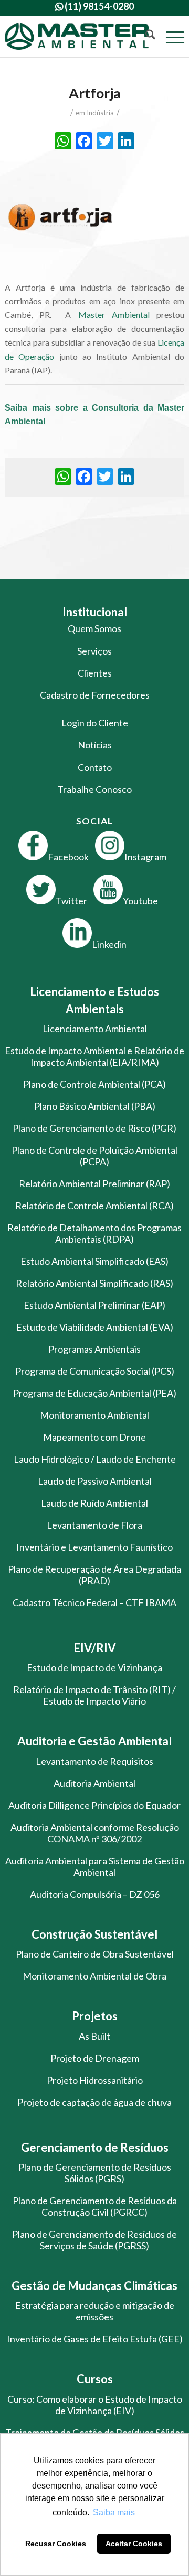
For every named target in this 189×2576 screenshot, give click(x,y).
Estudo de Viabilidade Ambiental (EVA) (95, 1327)
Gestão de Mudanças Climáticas (94, 2286)
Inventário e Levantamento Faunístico (94, 1547)
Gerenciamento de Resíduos (95, 2147)
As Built (94, 2036)
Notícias (95, 745)
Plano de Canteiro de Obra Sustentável (95, 1954)
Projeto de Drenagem (95, 2058)
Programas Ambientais (94, 1349)
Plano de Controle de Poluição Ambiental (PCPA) (94, 1156)
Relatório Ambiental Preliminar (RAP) (94, 1184)
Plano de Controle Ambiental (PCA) (94, 1084)
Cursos (95, 2379)
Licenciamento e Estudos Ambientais (94, 1000)
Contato (95, 767)
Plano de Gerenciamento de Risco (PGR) (94, 1128)
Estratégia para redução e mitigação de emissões (95, 2311)
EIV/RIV (95, 1648)
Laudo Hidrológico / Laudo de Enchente (95, 1459)
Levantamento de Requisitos (94, 1761)
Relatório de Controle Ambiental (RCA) (94, 1206)
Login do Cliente (95, 723)
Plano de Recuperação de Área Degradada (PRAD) (94, 1575)
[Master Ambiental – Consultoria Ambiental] (77, 36)
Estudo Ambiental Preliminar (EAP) (94, 1305)
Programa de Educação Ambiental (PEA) (95, 1393)
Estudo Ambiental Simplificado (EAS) (94, 1261)
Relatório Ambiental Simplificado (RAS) (94, 1283)
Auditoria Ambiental (94, 1783)
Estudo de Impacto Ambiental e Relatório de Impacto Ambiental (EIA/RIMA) (94, 1056)
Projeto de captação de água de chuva (94, 2102)
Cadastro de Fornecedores (95, 695)
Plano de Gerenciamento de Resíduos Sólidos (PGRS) (95, 2173)
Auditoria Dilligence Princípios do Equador (94, 1805)
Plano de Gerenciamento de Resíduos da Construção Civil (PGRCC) (95, 2206)
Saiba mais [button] (114, 2512)
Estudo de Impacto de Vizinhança (94, 1667)
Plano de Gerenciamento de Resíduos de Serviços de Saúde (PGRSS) (94, 2240)
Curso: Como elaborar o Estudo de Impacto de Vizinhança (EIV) (95, 2405)
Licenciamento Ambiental (95, 1029)
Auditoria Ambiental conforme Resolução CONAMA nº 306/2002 (95, 1833)
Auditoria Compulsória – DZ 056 (95, 1894)
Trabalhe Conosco (94, 789)
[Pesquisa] (145, 36)
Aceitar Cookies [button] (134, 2544)
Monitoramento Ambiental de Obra (94, 1976)
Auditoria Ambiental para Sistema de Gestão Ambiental (95, 1866)
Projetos (95, 2016)
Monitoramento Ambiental (94, 1415)
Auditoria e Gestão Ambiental (94, 1741)
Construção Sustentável (94, 1934)
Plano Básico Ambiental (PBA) (95, 1106)
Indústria (100, 113)
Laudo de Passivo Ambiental (95, 1481)
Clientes (95, 673)
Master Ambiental (114, 314)
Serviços (94, 651)
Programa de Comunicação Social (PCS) (95, 1371)
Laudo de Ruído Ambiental (94, 1503)
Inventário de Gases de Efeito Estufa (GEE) (95, 2339)
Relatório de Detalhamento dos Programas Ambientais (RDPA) (94, 1233)
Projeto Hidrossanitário (95, 2080)
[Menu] (170, 36)
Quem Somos (94, 628)
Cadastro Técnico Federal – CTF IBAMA (94, 1602)
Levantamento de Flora (94, 1525)
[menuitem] (145, 36)
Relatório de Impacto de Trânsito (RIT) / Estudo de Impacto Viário (94, 1695)
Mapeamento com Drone (94, 1437)
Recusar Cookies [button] (56, 2544)
